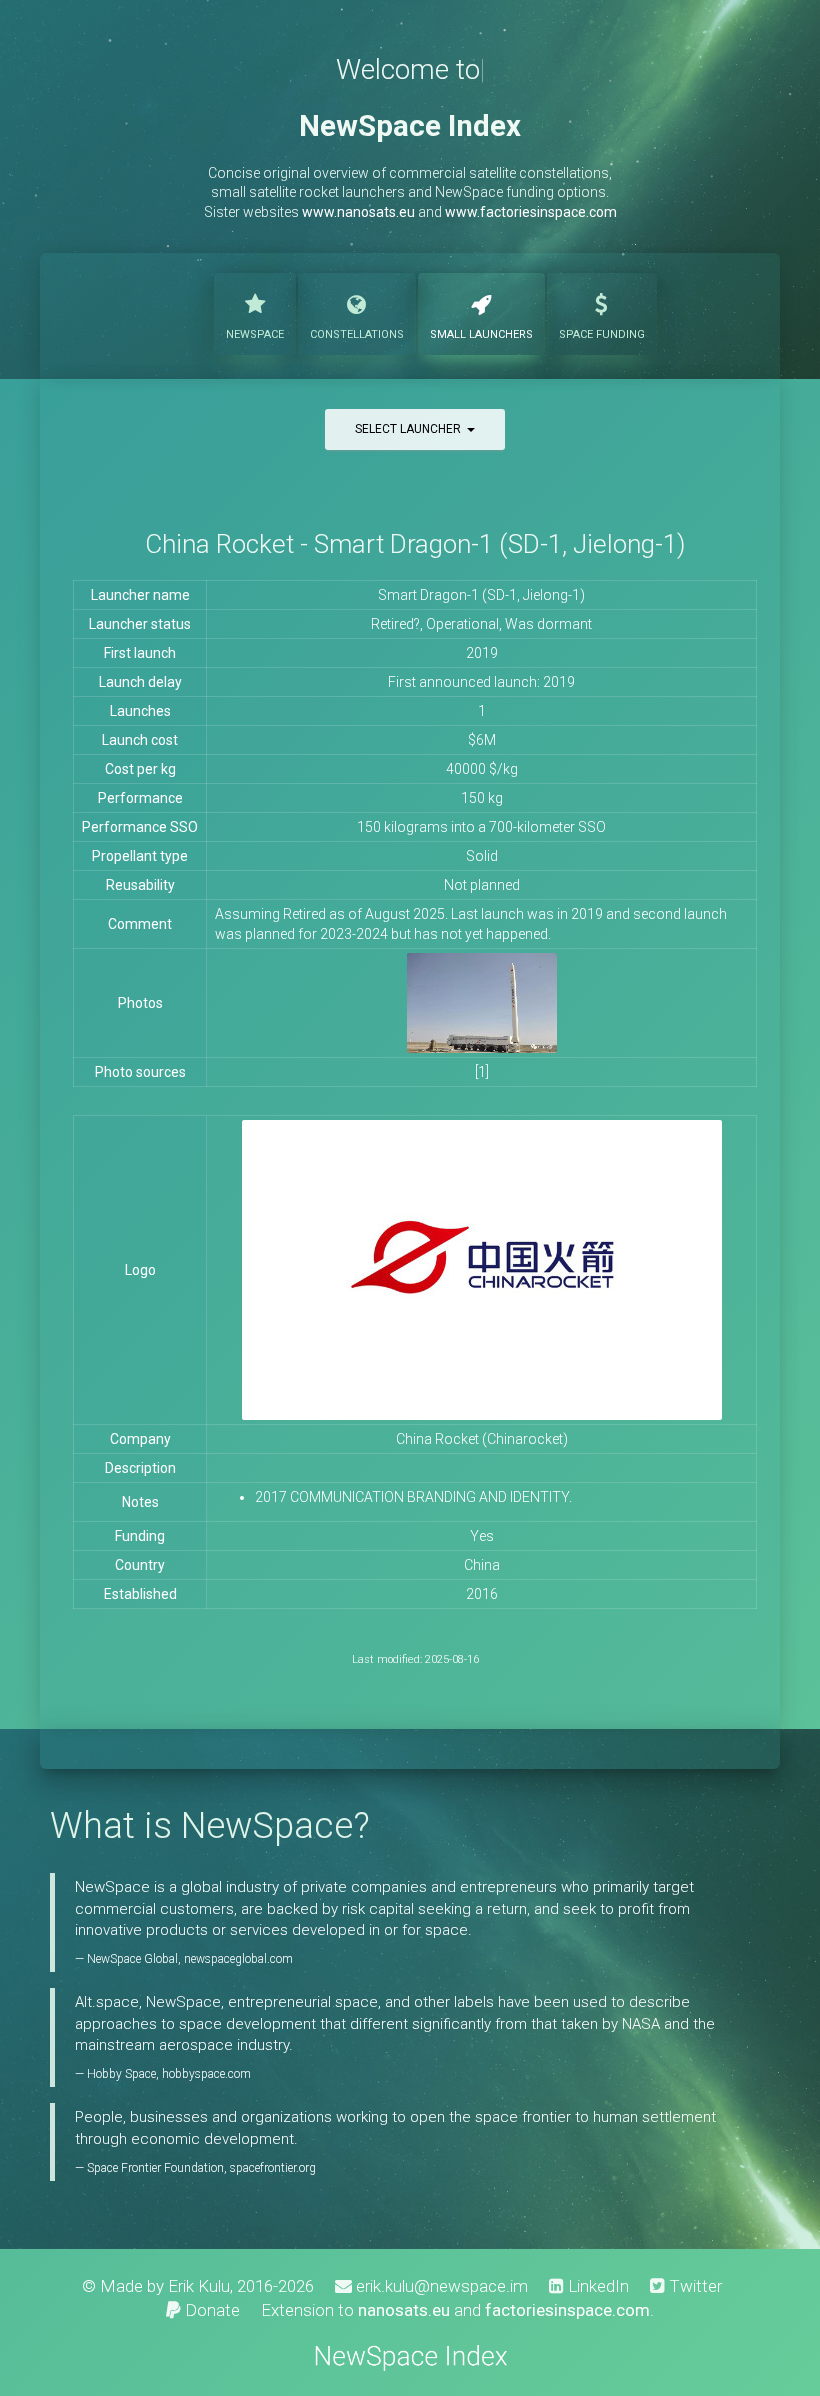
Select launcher (411, 429)
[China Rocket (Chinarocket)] (482, 1002)
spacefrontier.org (273, 2168)
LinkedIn (596, 2286)
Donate (210, 2310)
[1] (482, 1072)
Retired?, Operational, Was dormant (481, 624)
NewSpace (255, 334)
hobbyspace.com (206, 2074)
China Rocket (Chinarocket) (482, 1439)
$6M (482, 740)
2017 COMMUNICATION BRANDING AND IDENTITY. (413, 1497)
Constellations (357, 334)
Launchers (481, 334)
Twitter (693, 2286)
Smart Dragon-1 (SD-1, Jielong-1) (481, 595)
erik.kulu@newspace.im (440, 2286)
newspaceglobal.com (238, 1959)
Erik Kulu (199, 2286)
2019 (482, 653)
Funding (602, 334)
